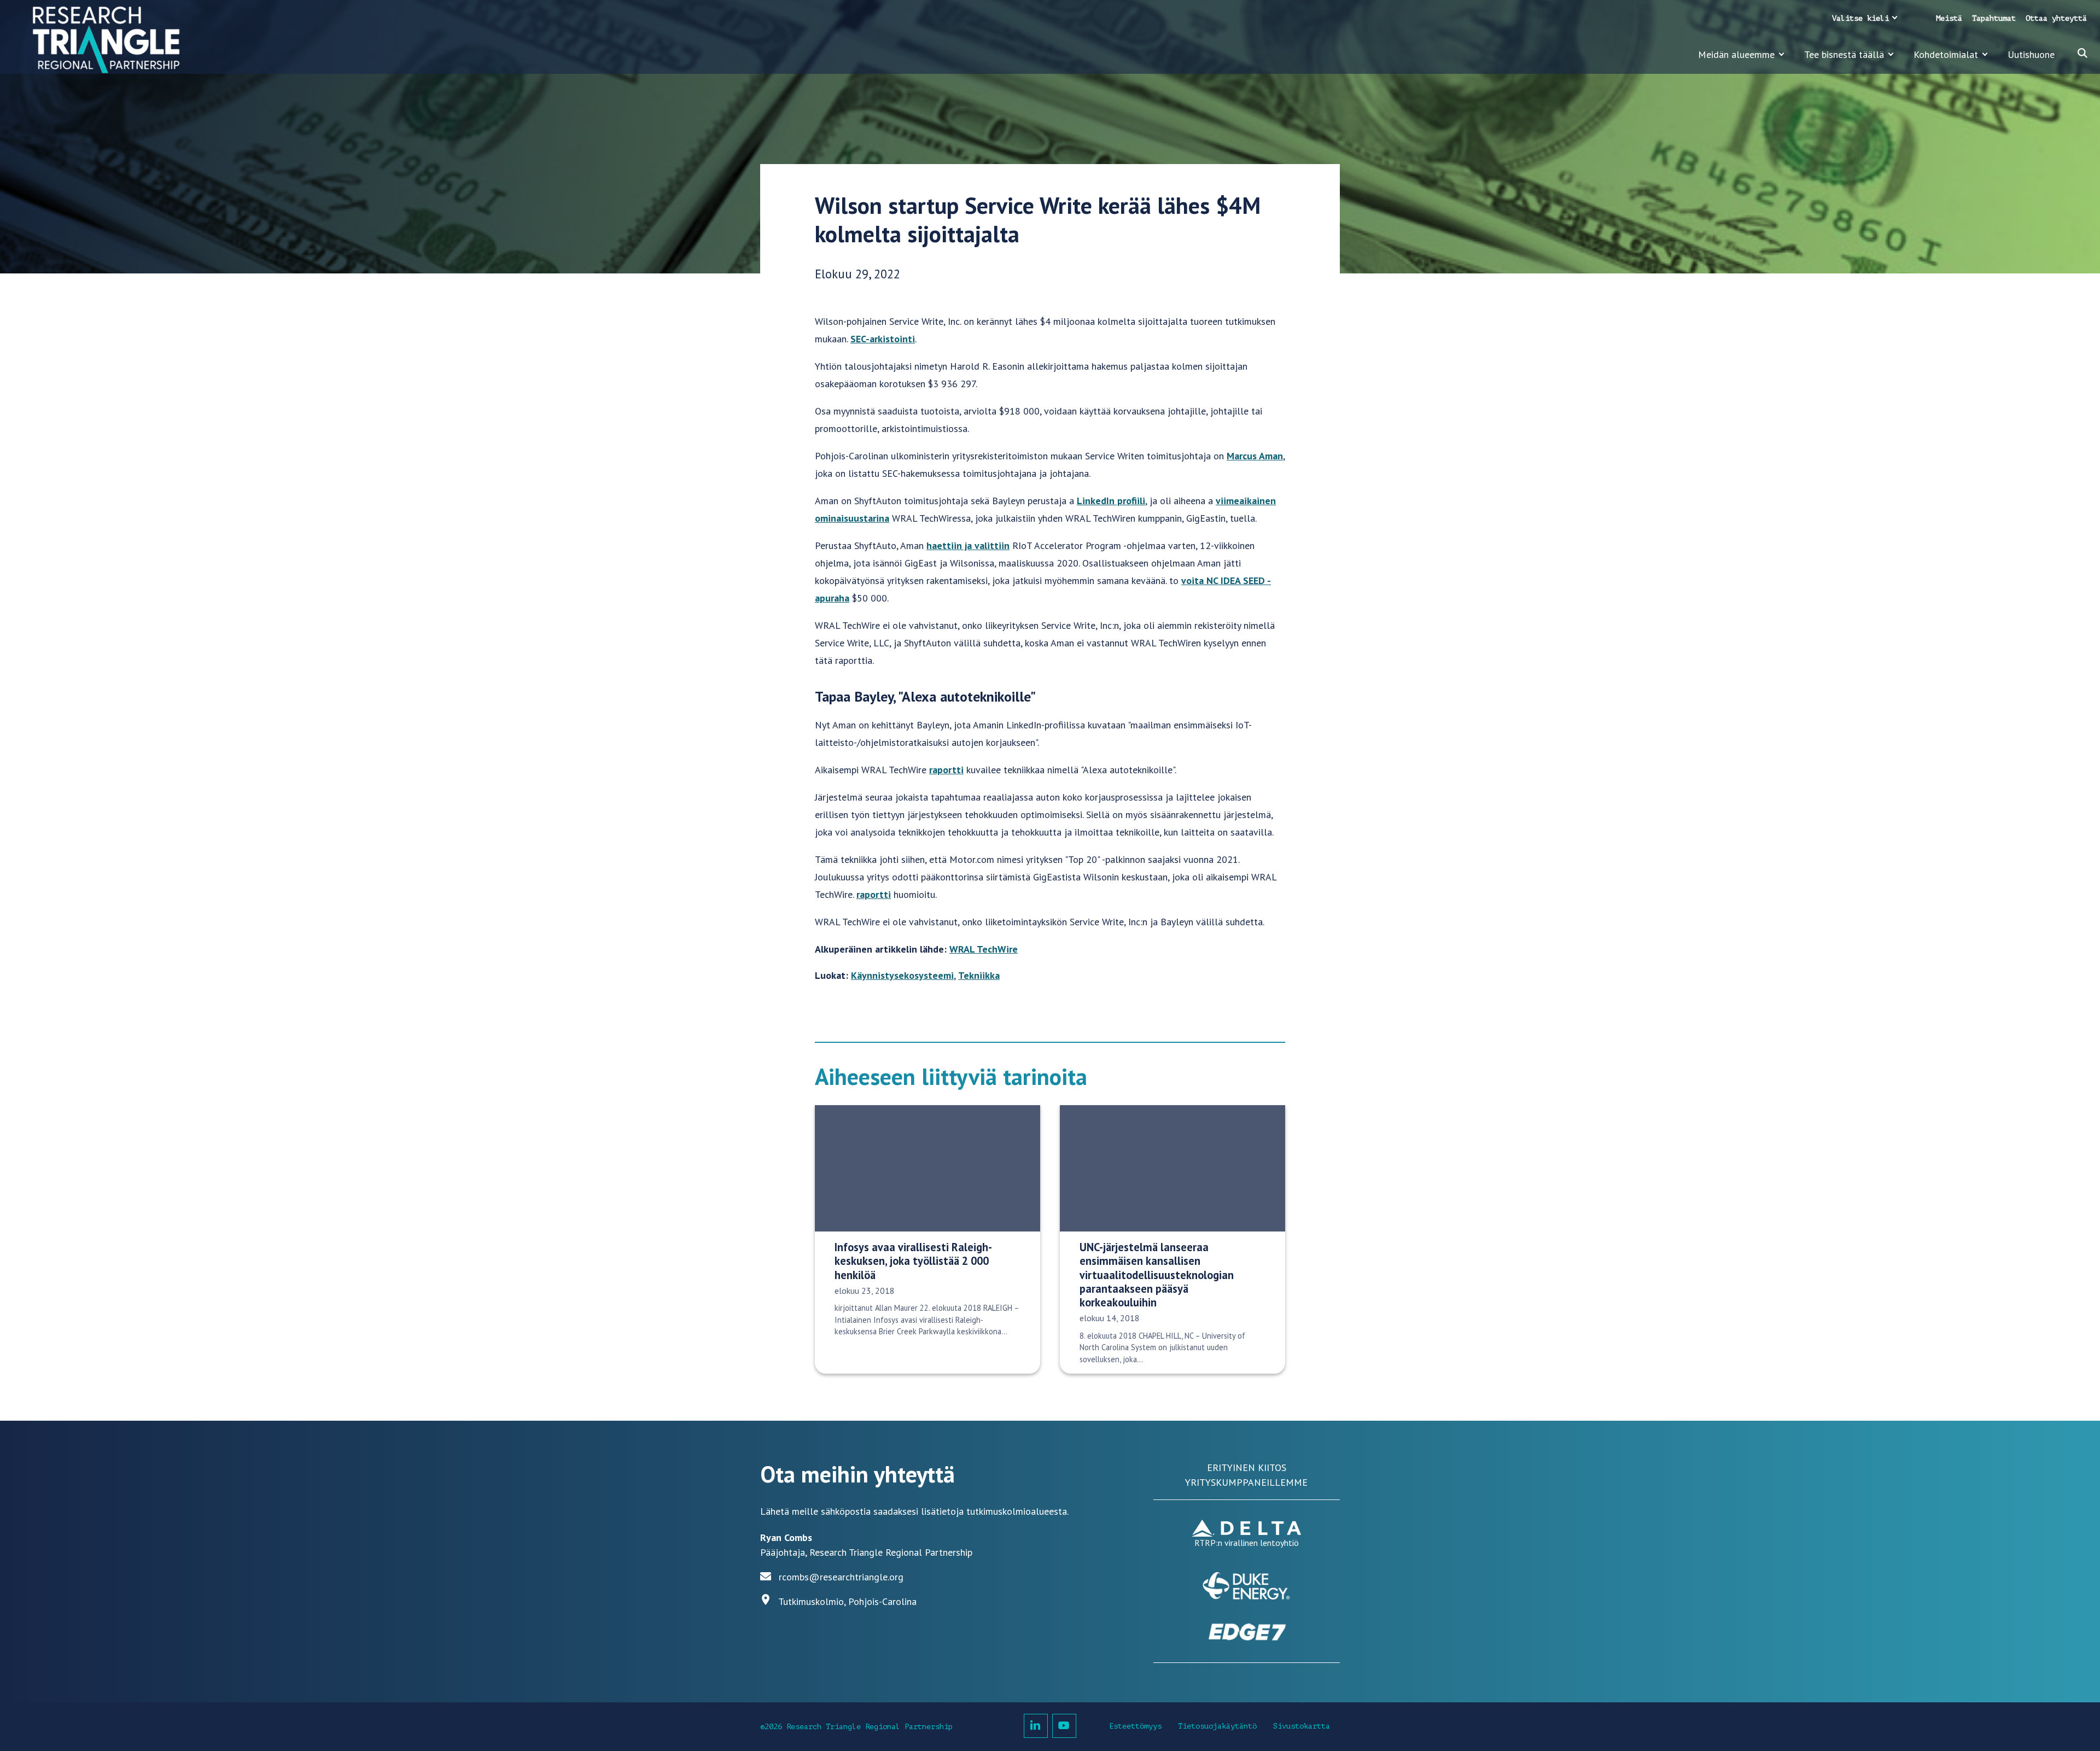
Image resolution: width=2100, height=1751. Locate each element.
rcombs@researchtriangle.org (841, 1577)
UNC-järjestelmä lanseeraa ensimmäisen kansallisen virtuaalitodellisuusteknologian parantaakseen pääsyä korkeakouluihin (1157, 1275)
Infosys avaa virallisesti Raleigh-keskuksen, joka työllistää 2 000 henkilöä (913, 1261)
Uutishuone (2031, 54)
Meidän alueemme (1736, 54)
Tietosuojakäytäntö (1217, 1726)
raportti (946, 770)
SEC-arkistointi (883, 339)
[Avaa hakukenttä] (2082, 53)
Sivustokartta (1302, 1726)
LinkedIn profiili (1111, 501)
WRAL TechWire (984, 949)
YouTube (1064, 1726)
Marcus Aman (1255, 456)
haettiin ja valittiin (968, 545)
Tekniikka (979, 975)
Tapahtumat (1994, 18)
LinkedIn (1036, 1726)
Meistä (1949, 18)
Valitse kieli (1860, 18)
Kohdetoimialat (1946, 54)
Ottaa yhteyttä (2056, 18)
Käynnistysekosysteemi (902, 975)
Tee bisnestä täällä (1844, 54)
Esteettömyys (1135, 1726)
